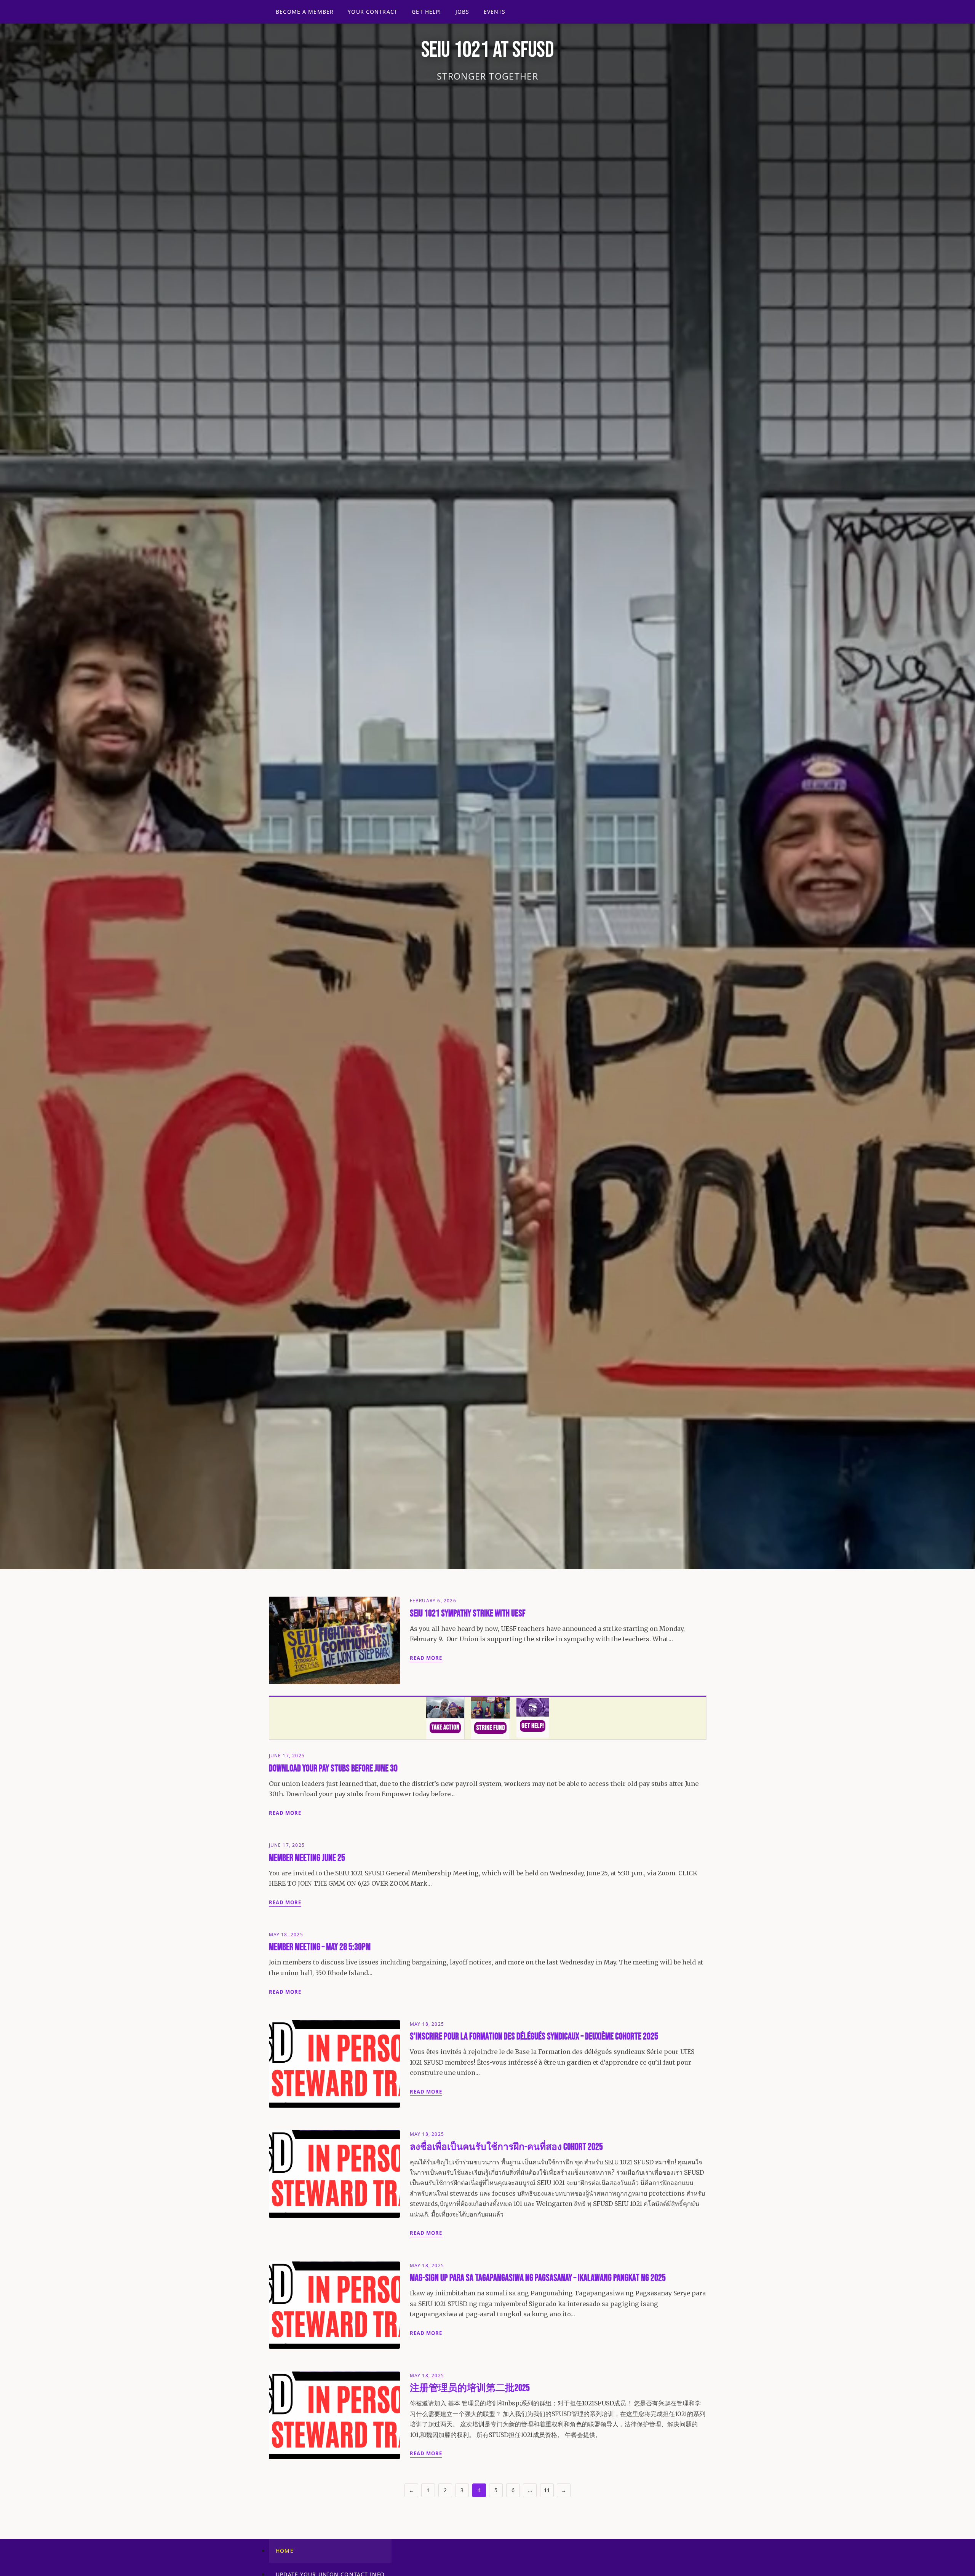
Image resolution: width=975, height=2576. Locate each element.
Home (285, 2551)
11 (547, 2490)
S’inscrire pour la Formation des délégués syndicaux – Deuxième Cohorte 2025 (534, 2037)
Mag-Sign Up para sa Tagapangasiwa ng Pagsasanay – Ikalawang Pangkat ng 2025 (538, 2278)
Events (495, 12)
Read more (426, 1658)
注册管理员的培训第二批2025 (470, 2388)
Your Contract (373, 12)
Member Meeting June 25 (307, 1858)
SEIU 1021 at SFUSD (487, 50)
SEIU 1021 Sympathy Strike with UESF (468, 1614)
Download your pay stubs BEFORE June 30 (333, 1769)
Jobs (462, 12)
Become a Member (305, 12)
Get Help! (426, 12)
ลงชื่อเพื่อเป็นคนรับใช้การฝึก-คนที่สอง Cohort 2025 (506, 2147)
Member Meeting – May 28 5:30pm (320, 1947)
